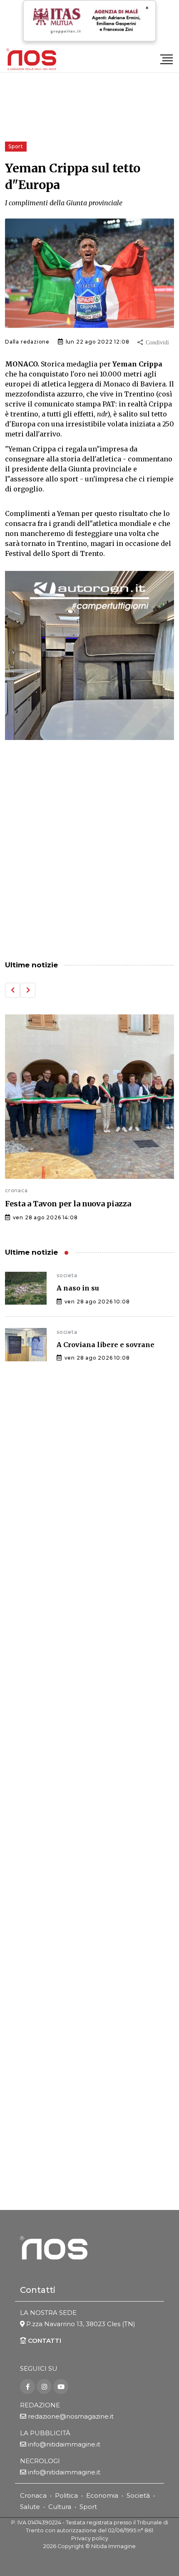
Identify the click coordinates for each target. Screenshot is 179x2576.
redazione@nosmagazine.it (71, 2416)
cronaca (16, 1190)
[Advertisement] (89, 851)
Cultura (60, 2507)
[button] (12, 990)
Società (138, 2495)
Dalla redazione (27, 342)
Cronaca (33, 2495)
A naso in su (78, 1288)
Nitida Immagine (113, 2546)
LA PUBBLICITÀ (45, 2433)
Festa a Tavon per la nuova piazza (68, 1204)
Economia (102, 2495)
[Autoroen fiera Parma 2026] (89, 655)
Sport (88, 2507)
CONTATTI (44, 2341)
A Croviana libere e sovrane (106, 1345)
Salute (30, 2507)
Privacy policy (90, 2538)
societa (67, 1275)
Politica (66, 2495)
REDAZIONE (40, 2405)
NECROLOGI (40, 2461)
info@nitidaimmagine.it (64, 2444)
